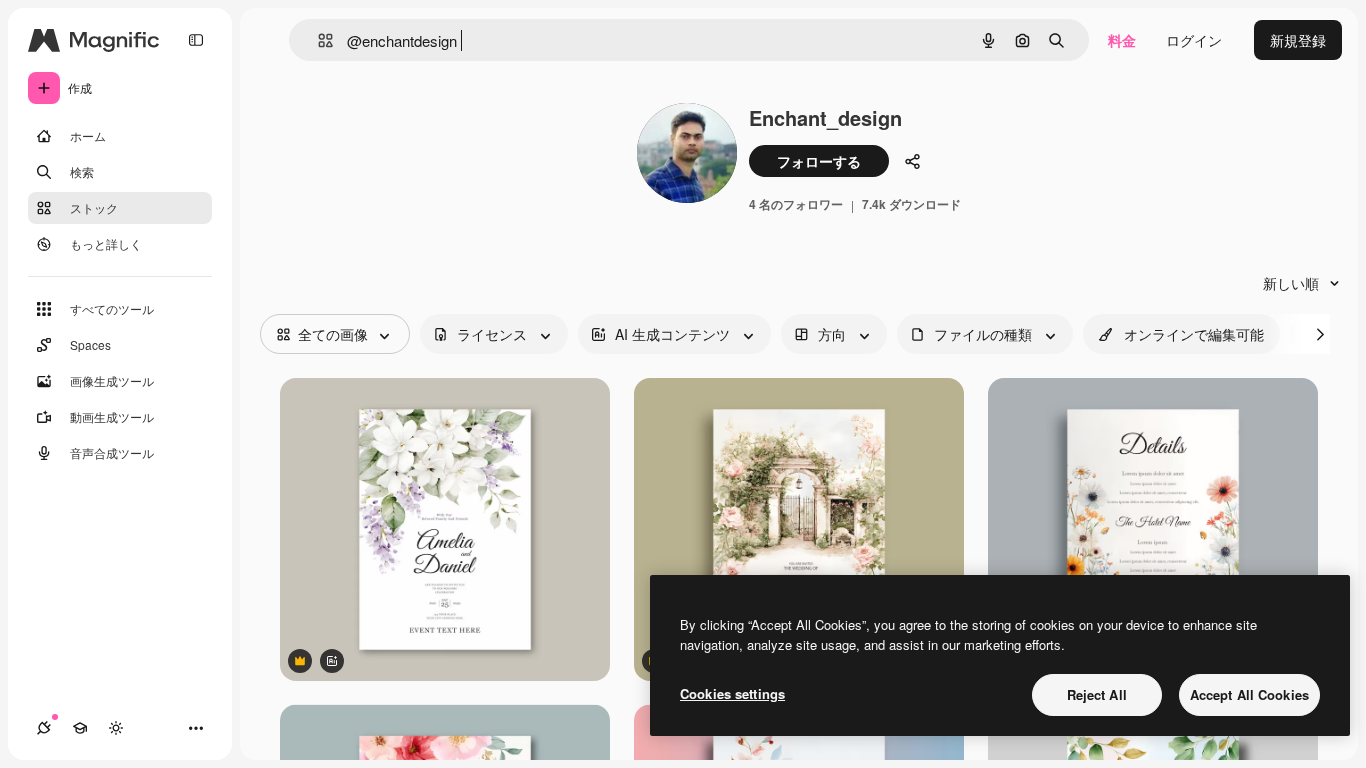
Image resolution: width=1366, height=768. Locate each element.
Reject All (1097, 694)
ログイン (1194, 40)
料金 (1122, 40)
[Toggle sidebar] (196, 40)
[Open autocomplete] (317, 40)
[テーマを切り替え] (116, 728)
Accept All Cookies (1249, 694)
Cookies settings (732, 693)
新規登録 (1298, 40)
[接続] (44, 728)
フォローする (819, 161)
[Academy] (80, 728)
